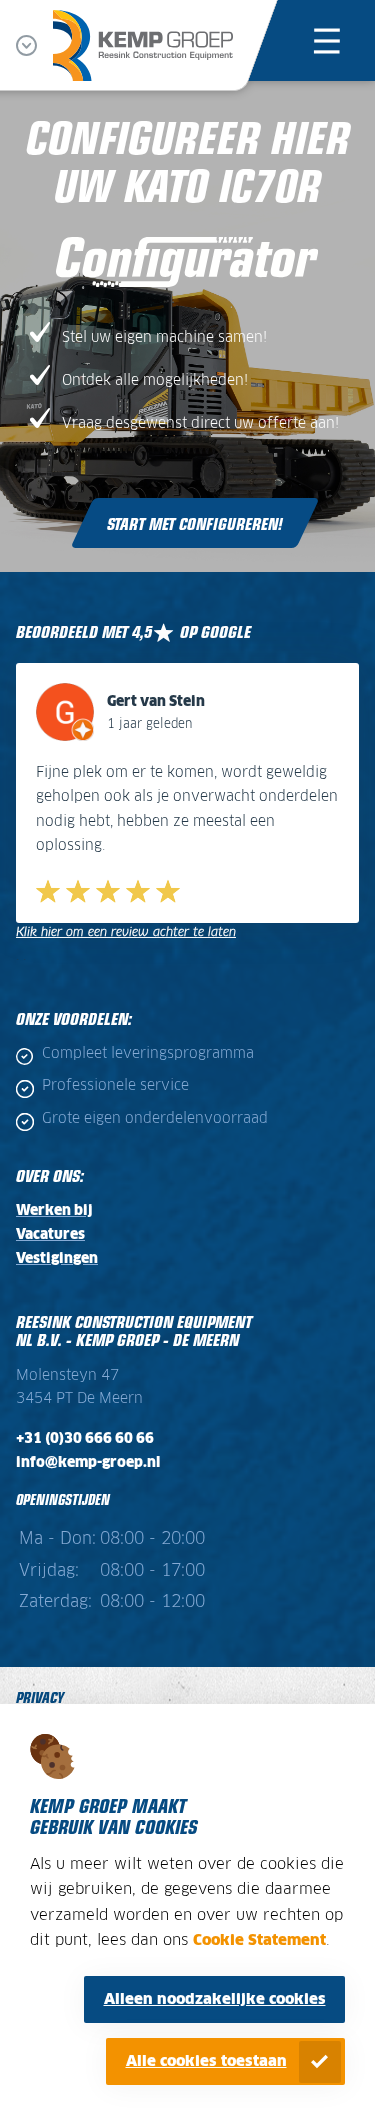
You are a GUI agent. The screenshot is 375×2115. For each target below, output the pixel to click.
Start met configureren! (195, 523)
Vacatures (50, 1235)
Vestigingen (57, 1259)
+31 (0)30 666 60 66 (85, 1439)
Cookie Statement (259, 1940)
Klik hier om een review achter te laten (126, 932)
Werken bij (54, 1211)
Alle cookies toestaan (206, 2061)
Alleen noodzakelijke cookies (215, 1999)
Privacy (40, 1696)
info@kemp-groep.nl (88, 1463)
